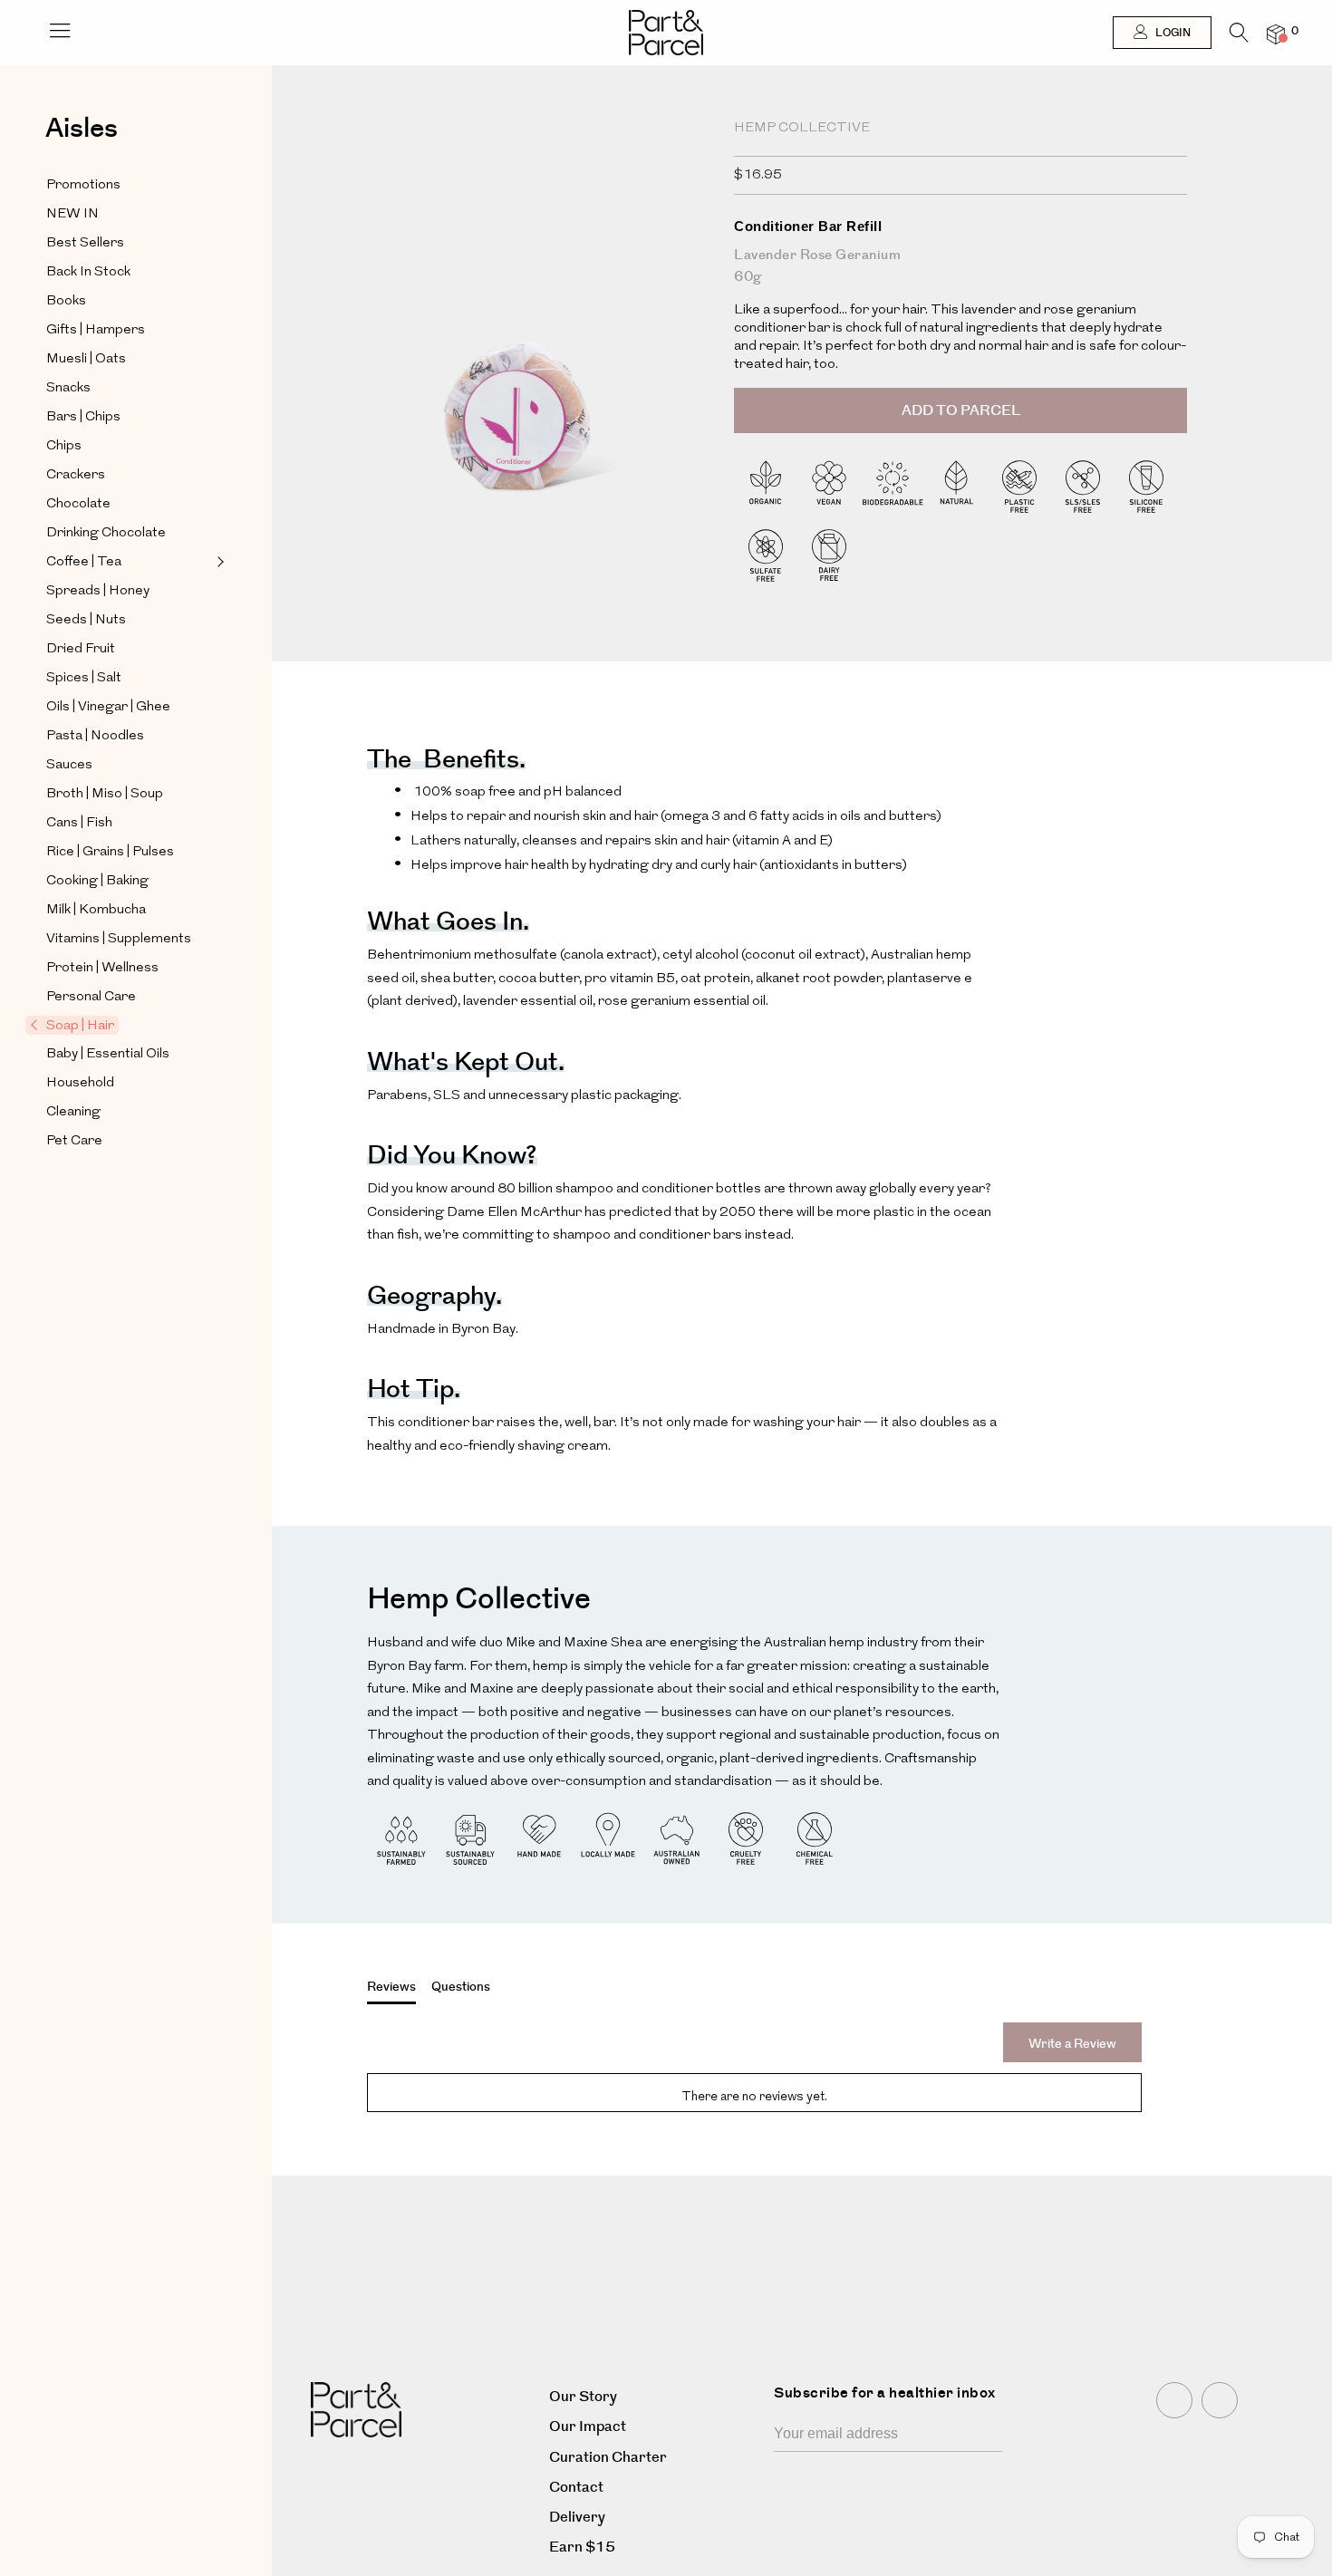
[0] (1276, 34)
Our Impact (588, 2427)
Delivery (577, 2518)
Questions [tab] (461, 1987)
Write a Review (1072, 2044)
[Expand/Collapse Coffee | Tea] (218, 562)
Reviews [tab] (391, 1987)
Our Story (583, 2397)
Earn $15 (582, 2547)
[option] (516, 378)
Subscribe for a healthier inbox (885, 2393)
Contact (576, 2488)
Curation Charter (608, 2458)
